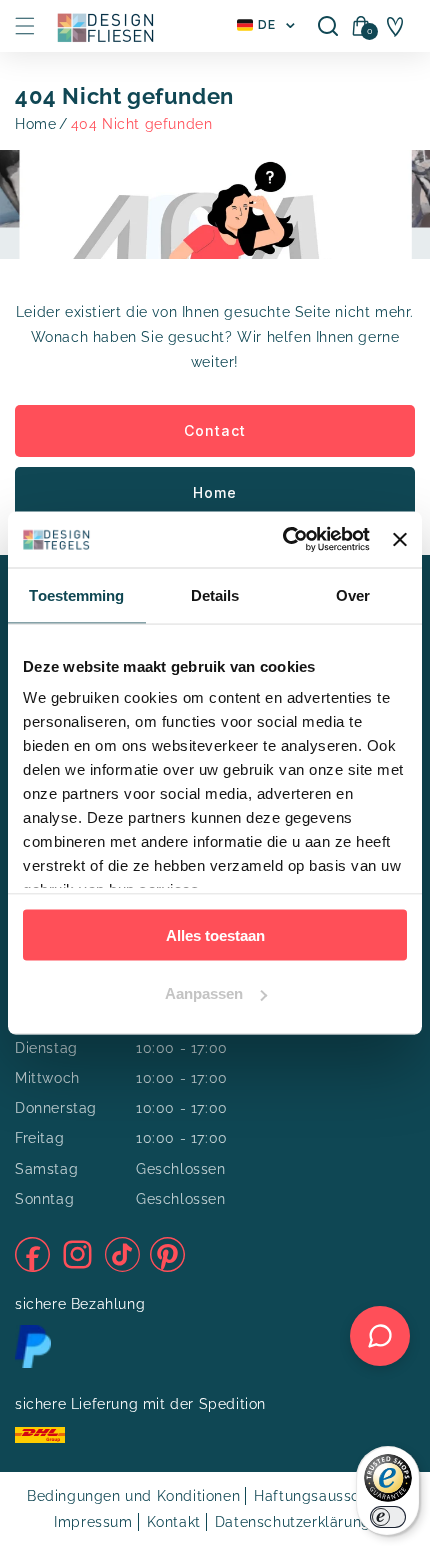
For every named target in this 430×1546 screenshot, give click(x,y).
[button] (25, 26)
